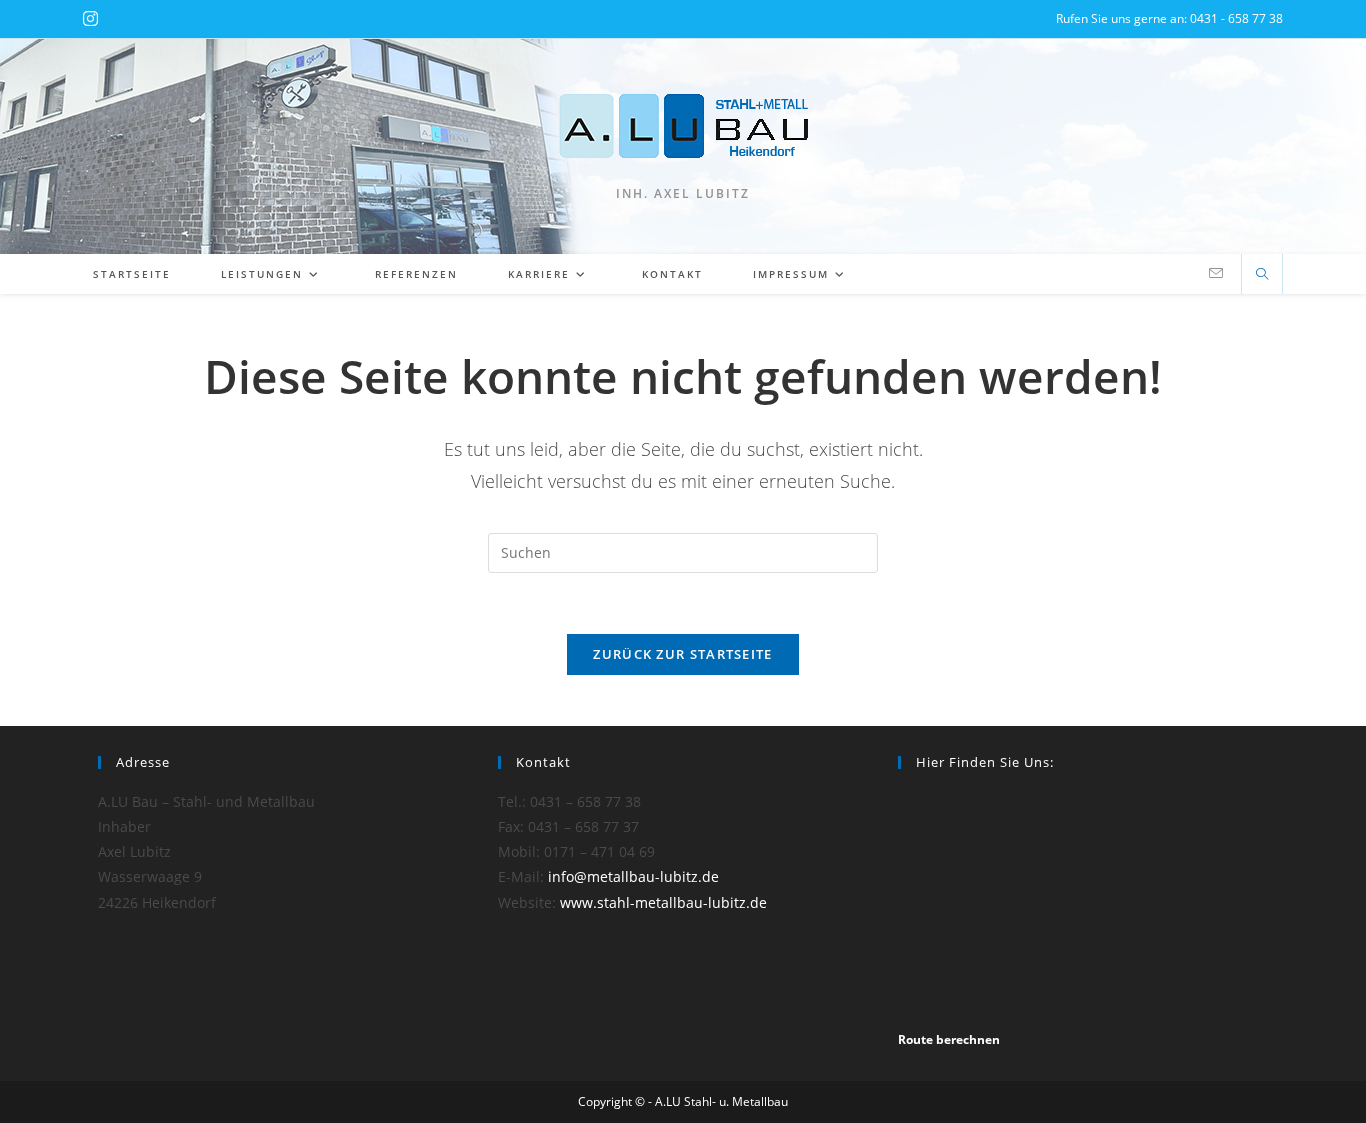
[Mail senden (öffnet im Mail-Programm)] (1216, 273)
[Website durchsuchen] (1262, 275)
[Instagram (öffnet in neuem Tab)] (90, 19)
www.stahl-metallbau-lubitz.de (663, 902)
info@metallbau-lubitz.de (633, 876)
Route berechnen (949, 1039)
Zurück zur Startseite (682, 654)
